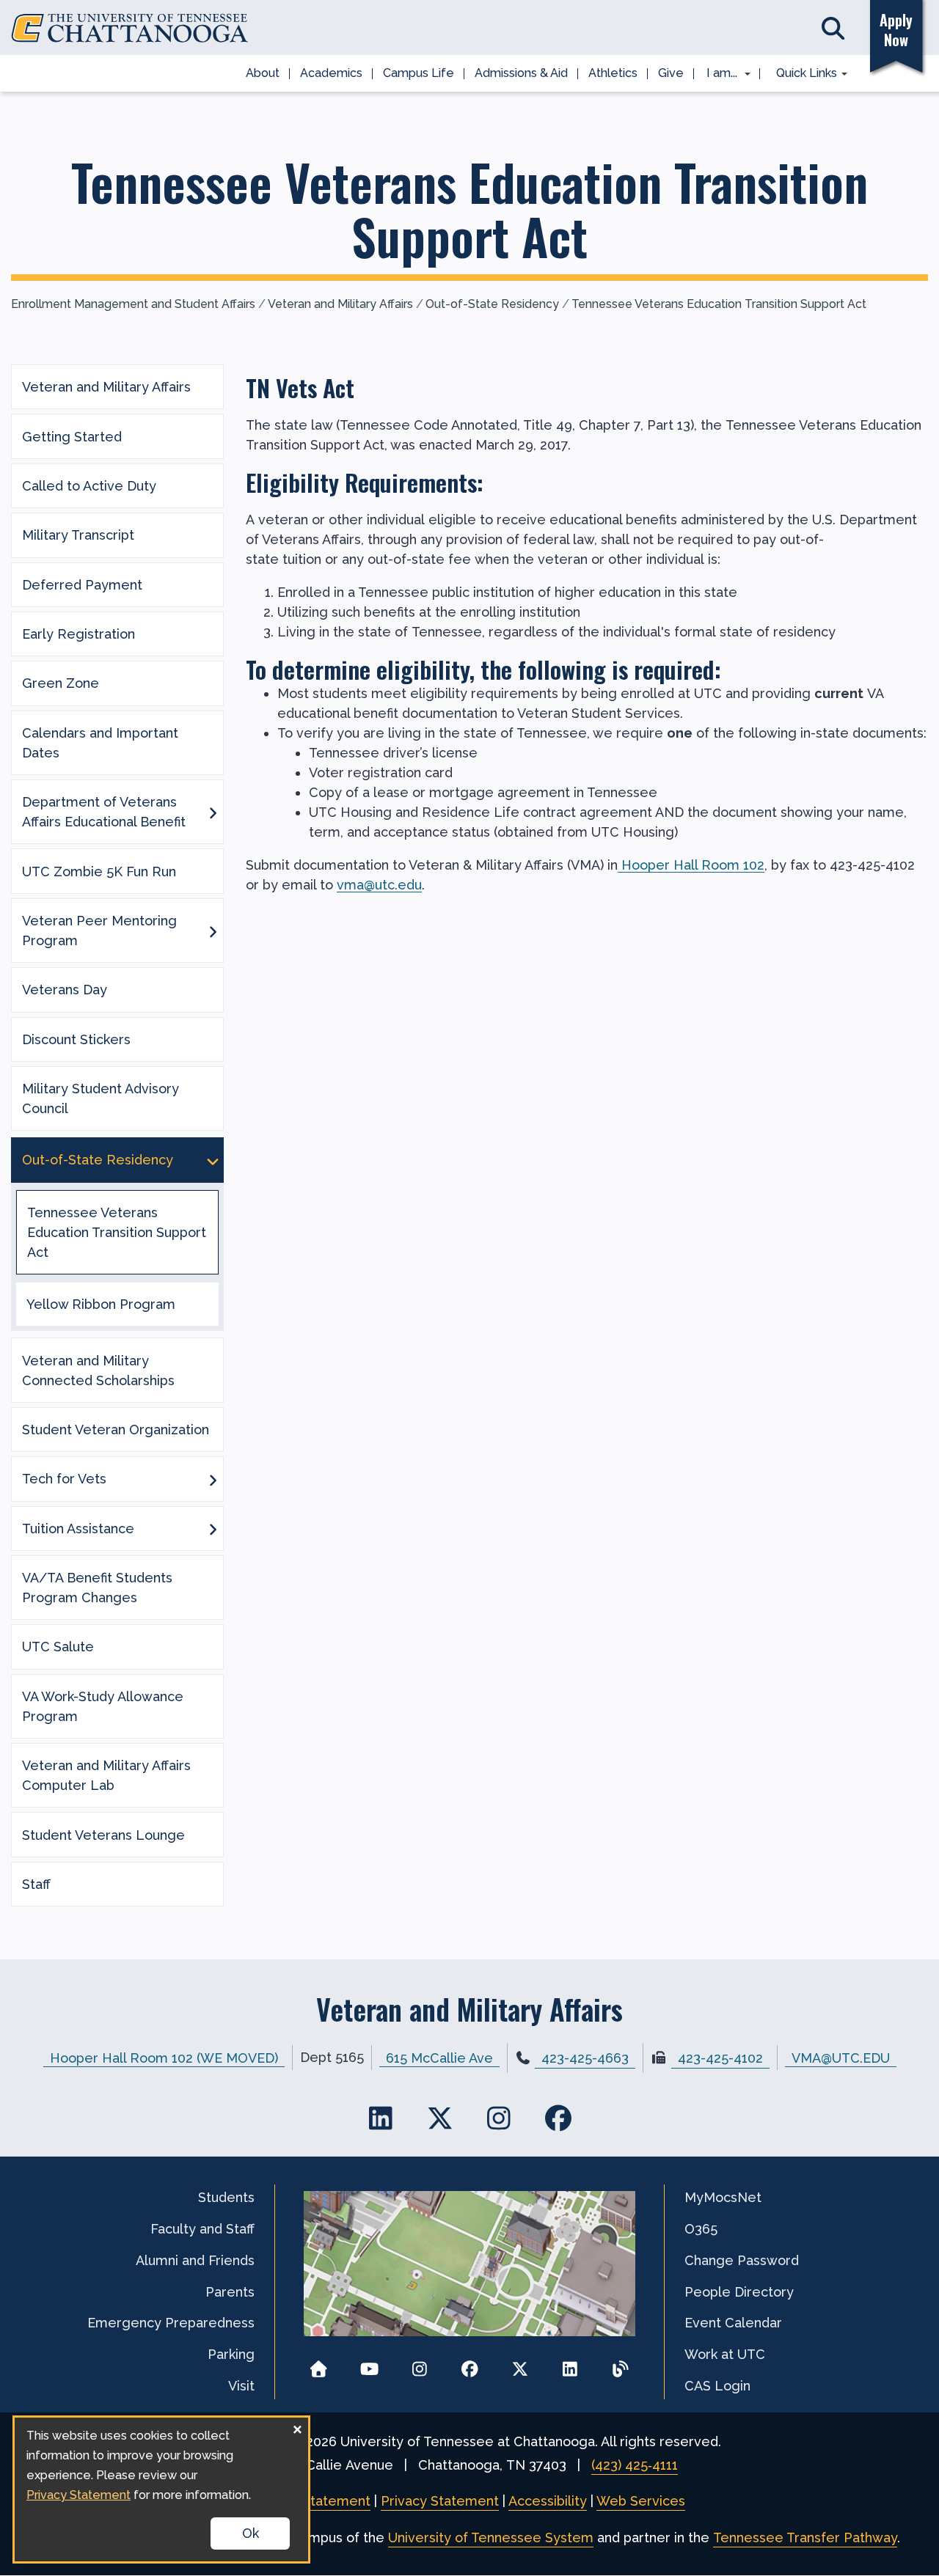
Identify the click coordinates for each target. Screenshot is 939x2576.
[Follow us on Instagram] (419, 2364)
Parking (231, 2354)
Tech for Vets (64, 1479)
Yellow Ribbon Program (101, 1304)
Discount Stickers (76, 1039)
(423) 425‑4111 (635, 2465)
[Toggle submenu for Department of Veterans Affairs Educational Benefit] (213, 812)
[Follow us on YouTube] (369, 2364)
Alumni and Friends (195, 2260)
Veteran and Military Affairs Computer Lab (106, 1775)
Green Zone (61, 683)
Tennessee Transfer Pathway (805, 2538)
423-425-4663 (585, 2058)
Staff (36, 1884)
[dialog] (161, 2489)
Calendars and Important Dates (100, 743)
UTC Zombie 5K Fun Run (99, 871)
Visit (241, 2386)
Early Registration (78, 634)
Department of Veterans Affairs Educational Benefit (104, 812)
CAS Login (717, 2386)
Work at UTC (725, 2354)
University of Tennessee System (491, 2538)
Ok (251, 2533)
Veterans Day (65, 990)
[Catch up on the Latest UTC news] (620, 2364)
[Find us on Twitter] (440, 2118)
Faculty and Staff (202, 2229)
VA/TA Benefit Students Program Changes (97, 1588)
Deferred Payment (82, 585)
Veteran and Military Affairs (340, 304)
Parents (230, 2292)
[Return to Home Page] (319, 2364)
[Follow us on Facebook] (470, 2364)
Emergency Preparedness (171, 2323)
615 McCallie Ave (439, 2057)
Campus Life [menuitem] (419, 73)
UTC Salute (58, 1647)
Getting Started (72, 437)
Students (226, 2197)
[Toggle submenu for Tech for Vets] (213, 1479)
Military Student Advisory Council (101, 1098)
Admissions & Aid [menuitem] (521, 73)
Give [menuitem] (671, 73)
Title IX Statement (312, 2501)
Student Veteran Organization (116, 1430)
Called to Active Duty (89, 486)
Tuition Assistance (78, 1529)
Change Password (742, 2260)
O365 (701, 2229)
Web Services (641, 2501)
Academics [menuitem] (331, 73)
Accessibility (548, 2501)
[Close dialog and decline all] (297, 2427)
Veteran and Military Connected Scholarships (98, 1370)
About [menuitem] (263, 73)
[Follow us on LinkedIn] (570, 2364)
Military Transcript (78, 535)
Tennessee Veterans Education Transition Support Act (719, 304)
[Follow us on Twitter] (520, 2364)
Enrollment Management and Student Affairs (133, 304)
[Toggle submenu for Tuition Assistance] (213, 1528)
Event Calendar (733, 2323)
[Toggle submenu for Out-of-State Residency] (213, 1160)
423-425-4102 (720, 2058)
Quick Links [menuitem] (801, 74)
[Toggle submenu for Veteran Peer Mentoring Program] (213, 931)
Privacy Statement (440, 2501)
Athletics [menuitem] (613, 73)
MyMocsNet (723, 2197)
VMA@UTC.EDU (841, 2057)
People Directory (739, 2292)
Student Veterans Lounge (103, 1835)
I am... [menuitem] (717, 74)
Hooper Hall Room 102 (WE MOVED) (164, 2057)
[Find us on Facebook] (558, 2118)
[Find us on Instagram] (499, 2118)
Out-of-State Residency (492, 304)
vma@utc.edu (379, 885)
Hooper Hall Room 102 (691, 865)
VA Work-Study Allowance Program (103, 1706)
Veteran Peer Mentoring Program (99, 931)
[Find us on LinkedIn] (381, 2118)
